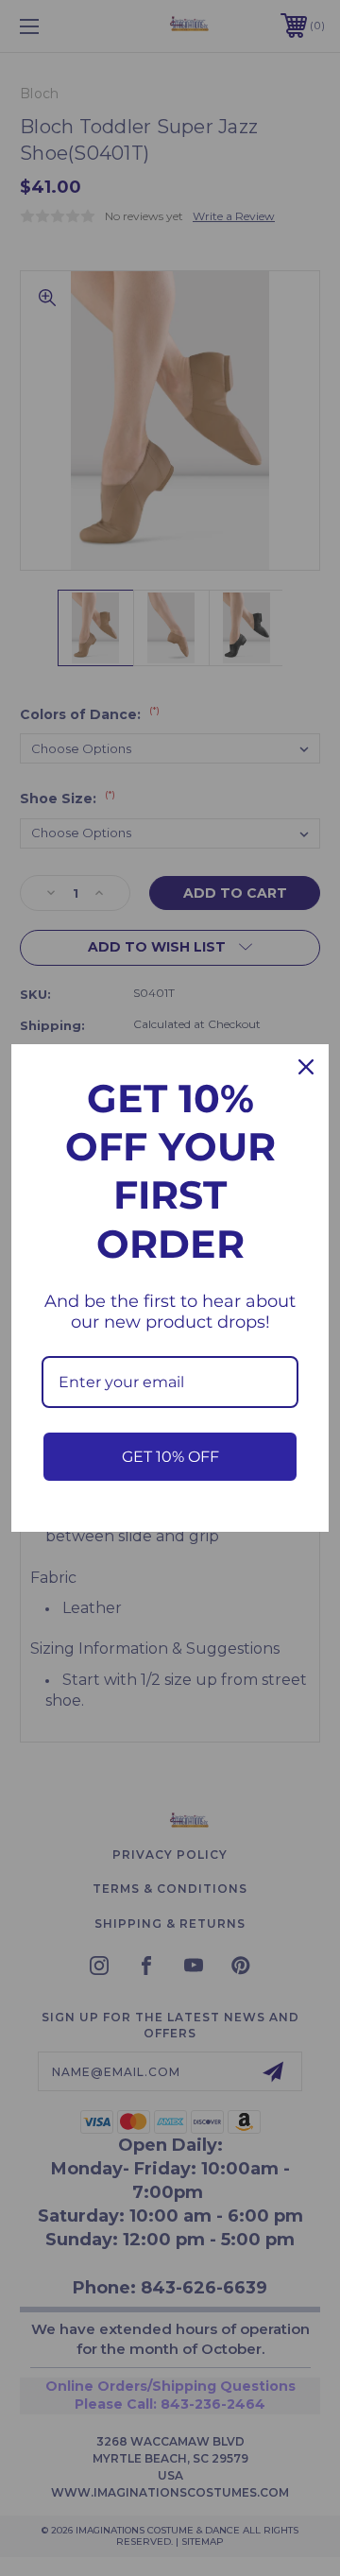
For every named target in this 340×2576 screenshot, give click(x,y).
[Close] (306, 1067)
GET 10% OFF (170, 1457)
